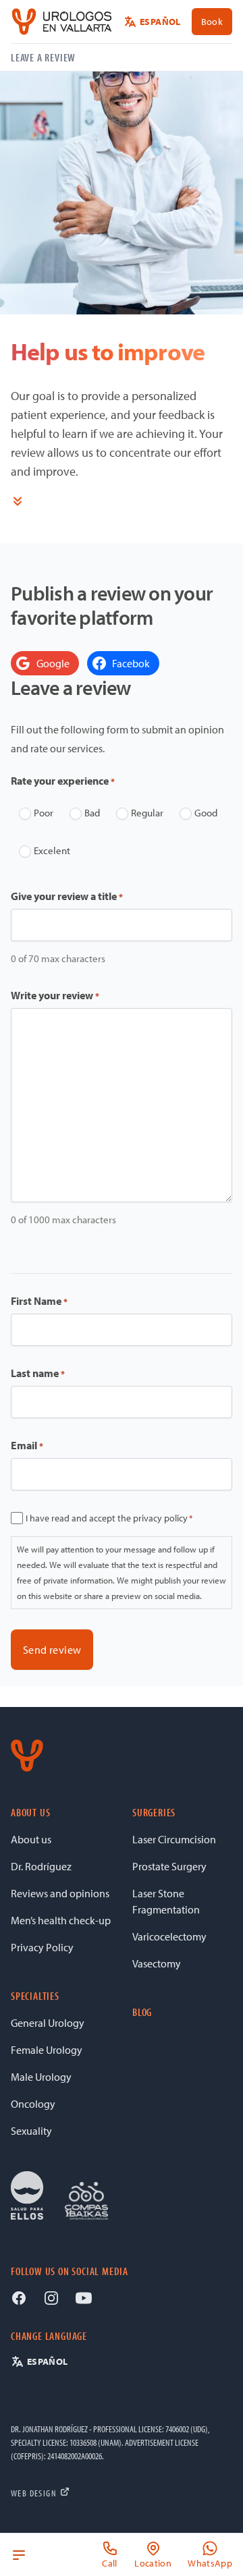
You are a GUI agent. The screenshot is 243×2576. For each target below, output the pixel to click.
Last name (38, 1373)
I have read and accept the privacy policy (109, 1518)
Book (212, 22)
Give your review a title (67, 896)
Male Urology (41, 2077)
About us (31, 1839)
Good (206, 813)
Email (27, 1445)
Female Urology (47, 2050)
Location (153, 2563)
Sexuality (31, 2131)
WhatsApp (210, 2563)
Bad (92, 813)
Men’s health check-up (61, 1920)
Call (109, 2563)
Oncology (33, 2104)
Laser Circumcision (174, 1839)
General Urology (48, 2023)
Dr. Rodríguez (41, 1866)
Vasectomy (157, 1963)
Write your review (55, 995)
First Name (39, 1301)
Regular (147, 813)
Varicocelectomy (169, 1936)
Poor (44, 813)
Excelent (52, 850)
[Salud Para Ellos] (27, 2195)
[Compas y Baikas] (86, 2201)
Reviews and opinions (60, 1893)
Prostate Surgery (169, 1866)
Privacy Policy (42, 1947)
